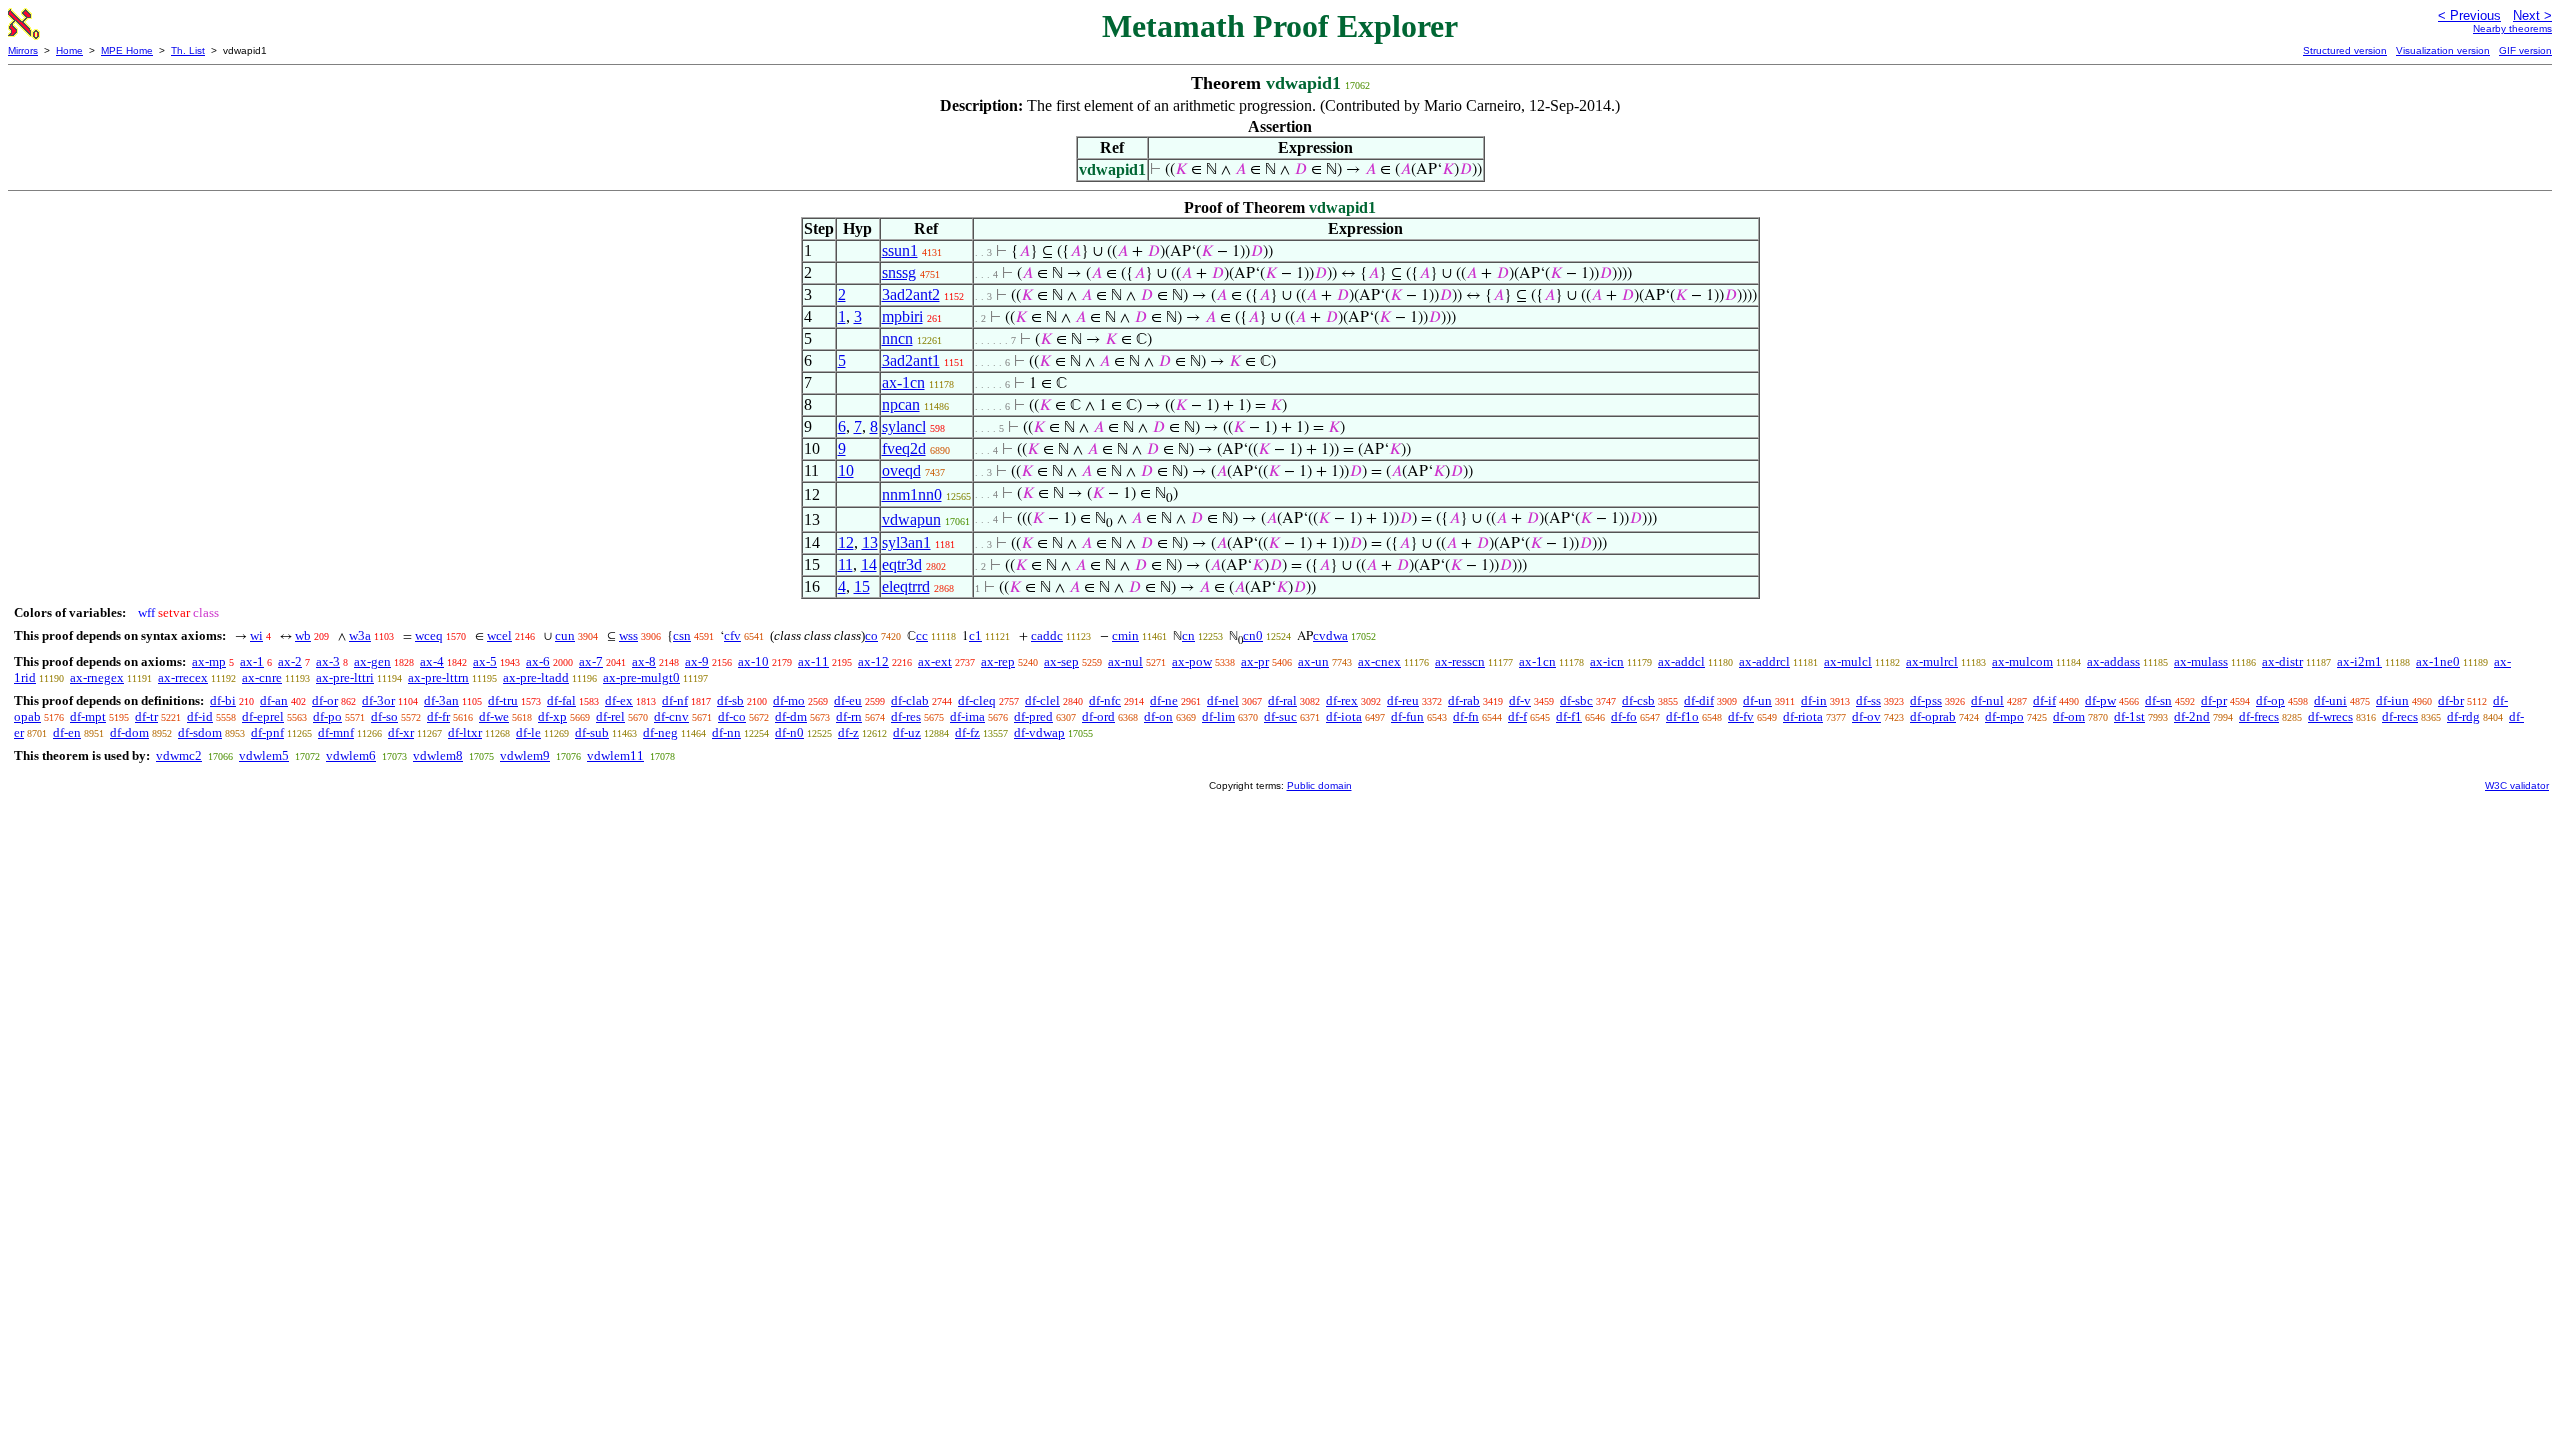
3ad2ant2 (911, 294)
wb (303, 635)
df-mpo (2004, 716)
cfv (732, 635)
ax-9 (697, 661)
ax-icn (1607, 661)
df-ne (1164, 700)
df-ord (1098, 716)
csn (682, 635)
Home (69, 50)
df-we (494, 716)
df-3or (378, 700)
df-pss (1926, 700)
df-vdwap (1039, 732)
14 (869, 564)
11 (845, 564)
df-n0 (789, 732)
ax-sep (1061, 661)
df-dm (791, 716)
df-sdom (200, 732)
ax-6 (538, 661)
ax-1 (252, 661)
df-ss (1868, 700)
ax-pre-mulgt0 (641, 677)
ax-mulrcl (1932, 661)
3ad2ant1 (911, 360)
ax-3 (328, 661)
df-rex (1342, 700)
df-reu (1403, 700)
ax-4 (432, 661)
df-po (327, 716)
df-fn (1466, 716)
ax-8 (644, 661)
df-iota (1344, 716)
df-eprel (263, 716)
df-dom (129, 732)
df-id (200, 716)
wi (256, 635)
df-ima (967, 716)
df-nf (675, 700)
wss (628, 635)
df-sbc (1576, 700)
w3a (360, 635)
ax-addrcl (1764, 661)
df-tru (503, 700)
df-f (1517, 716)
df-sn (2158, 700)
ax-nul (1125, 661)
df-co (732, 716)
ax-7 (591, 661)
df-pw (2100, 700)
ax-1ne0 (2438, 661)
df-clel (1042, 700)
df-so (384, 716)
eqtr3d (902, 564)
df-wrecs (2330, 716)
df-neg (660, 732)
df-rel (610, 716)
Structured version (2345, 50)
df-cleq (977, 700)
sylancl (904, 426)
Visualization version (2443, 50)
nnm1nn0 (912, 494)
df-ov (1866, 716)
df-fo (1624, 716)
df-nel (1223, 700)
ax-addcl (1681, 661)
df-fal (561, 700)
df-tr (146, 716)
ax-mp (209, 661)
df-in (1814, 700)
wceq (429, 635)
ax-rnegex (97, 677)
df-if (2044, 700)
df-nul (1987, 700)
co (871, 635)
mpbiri (902, 316)
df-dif (1699, 700)
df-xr (401, 732)
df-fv (1741, 716)
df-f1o (1682, 716)
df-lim (1218, 716)
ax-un (1313, 661)
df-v (1520, 700)
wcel (499, 635)
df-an (274, 700)
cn (1188, 635)
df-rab (1464, 700)
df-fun (1407, 716)
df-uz (907, 732)
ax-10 (753, 661)
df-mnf (336, 732)
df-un (1757, 700)
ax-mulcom (2022, 661)
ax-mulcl (1848, 661)
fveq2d (904, 448)
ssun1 (900, 250)
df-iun (2392, 700)
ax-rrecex (183, 677)
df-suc (1280, 716)
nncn (897, 338)
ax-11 (813, 661)
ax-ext (935, 661)
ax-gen (372, 661)
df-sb (730, 700)
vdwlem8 (438, 755)
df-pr (2214, 700)
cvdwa (1330, 635)
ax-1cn (903, 382)
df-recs (2400, 716)
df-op (2270, 700)
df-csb (1638, 700)
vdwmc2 (179, 755)
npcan (901, 404)
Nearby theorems (2512, 28)
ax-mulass (2201, 661)
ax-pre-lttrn (438, 677)
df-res (906, 716)
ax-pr (1255, 661)
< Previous (2469, 15)
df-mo (789, 700)
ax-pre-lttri (345, 677)
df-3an (441, 700)
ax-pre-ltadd (536, 677)
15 (862, 586)
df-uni (2330, 700)
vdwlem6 (351, 755)
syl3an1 (906, 542)
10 (846, 470)
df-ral (1282, 700)
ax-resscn (1460, 661)
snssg (899, 272)
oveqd (901, 470)
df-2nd (2192, 716)
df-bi (223, 700)
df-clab (910, 700)
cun (565, 635)
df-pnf (267, 732)
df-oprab (1933, 716)
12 (846, 542)
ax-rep (998, 661)
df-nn (726, 732)
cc (922, 635)
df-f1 (1569, 716)
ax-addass (2113, 661)
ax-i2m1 (2359, 661)
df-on (1158, 716)
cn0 (1253, 635)
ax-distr (2282, 661)
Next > (2532, 15)
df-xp (552, 716)
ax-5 (485, 661)
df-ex (619, 700)
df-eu (848, 700)
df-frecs (2259, 716)
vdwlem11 (615, 755)
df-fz (967, 732)
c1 (975, 635)
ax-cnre (262, 677)
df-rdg (2463, 716)
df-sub (592, 732)
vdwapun (911, 519)
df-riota (1803, 716)
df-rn (849, 716)
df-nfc (1105, 700)
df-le (528, 732)
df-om (2069, 716)
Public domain (1319, 785)
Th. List (188, 50)
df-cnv (671, 716)
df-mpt (88, 716)
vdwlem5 (264, 755)
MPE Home (127, 50)
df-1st (2129, 716)
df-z (848, 732)
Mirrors (23, 50)
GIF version (2525, 50)
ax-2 (290, 661)
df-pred (1033, 716)
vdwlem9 (525, 755)
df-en (67, 732)
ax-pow (1192, 661)
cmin (1125, 635)
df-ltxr (465, 732)
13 (870, 542)
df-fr (438, 716)
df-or (325, 700)
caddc (1047, 635)
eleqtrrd (906, 586)
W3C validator (2517, 785)
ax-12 (873, 661)
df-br (2451, 700)
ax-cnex (1379, 661)
